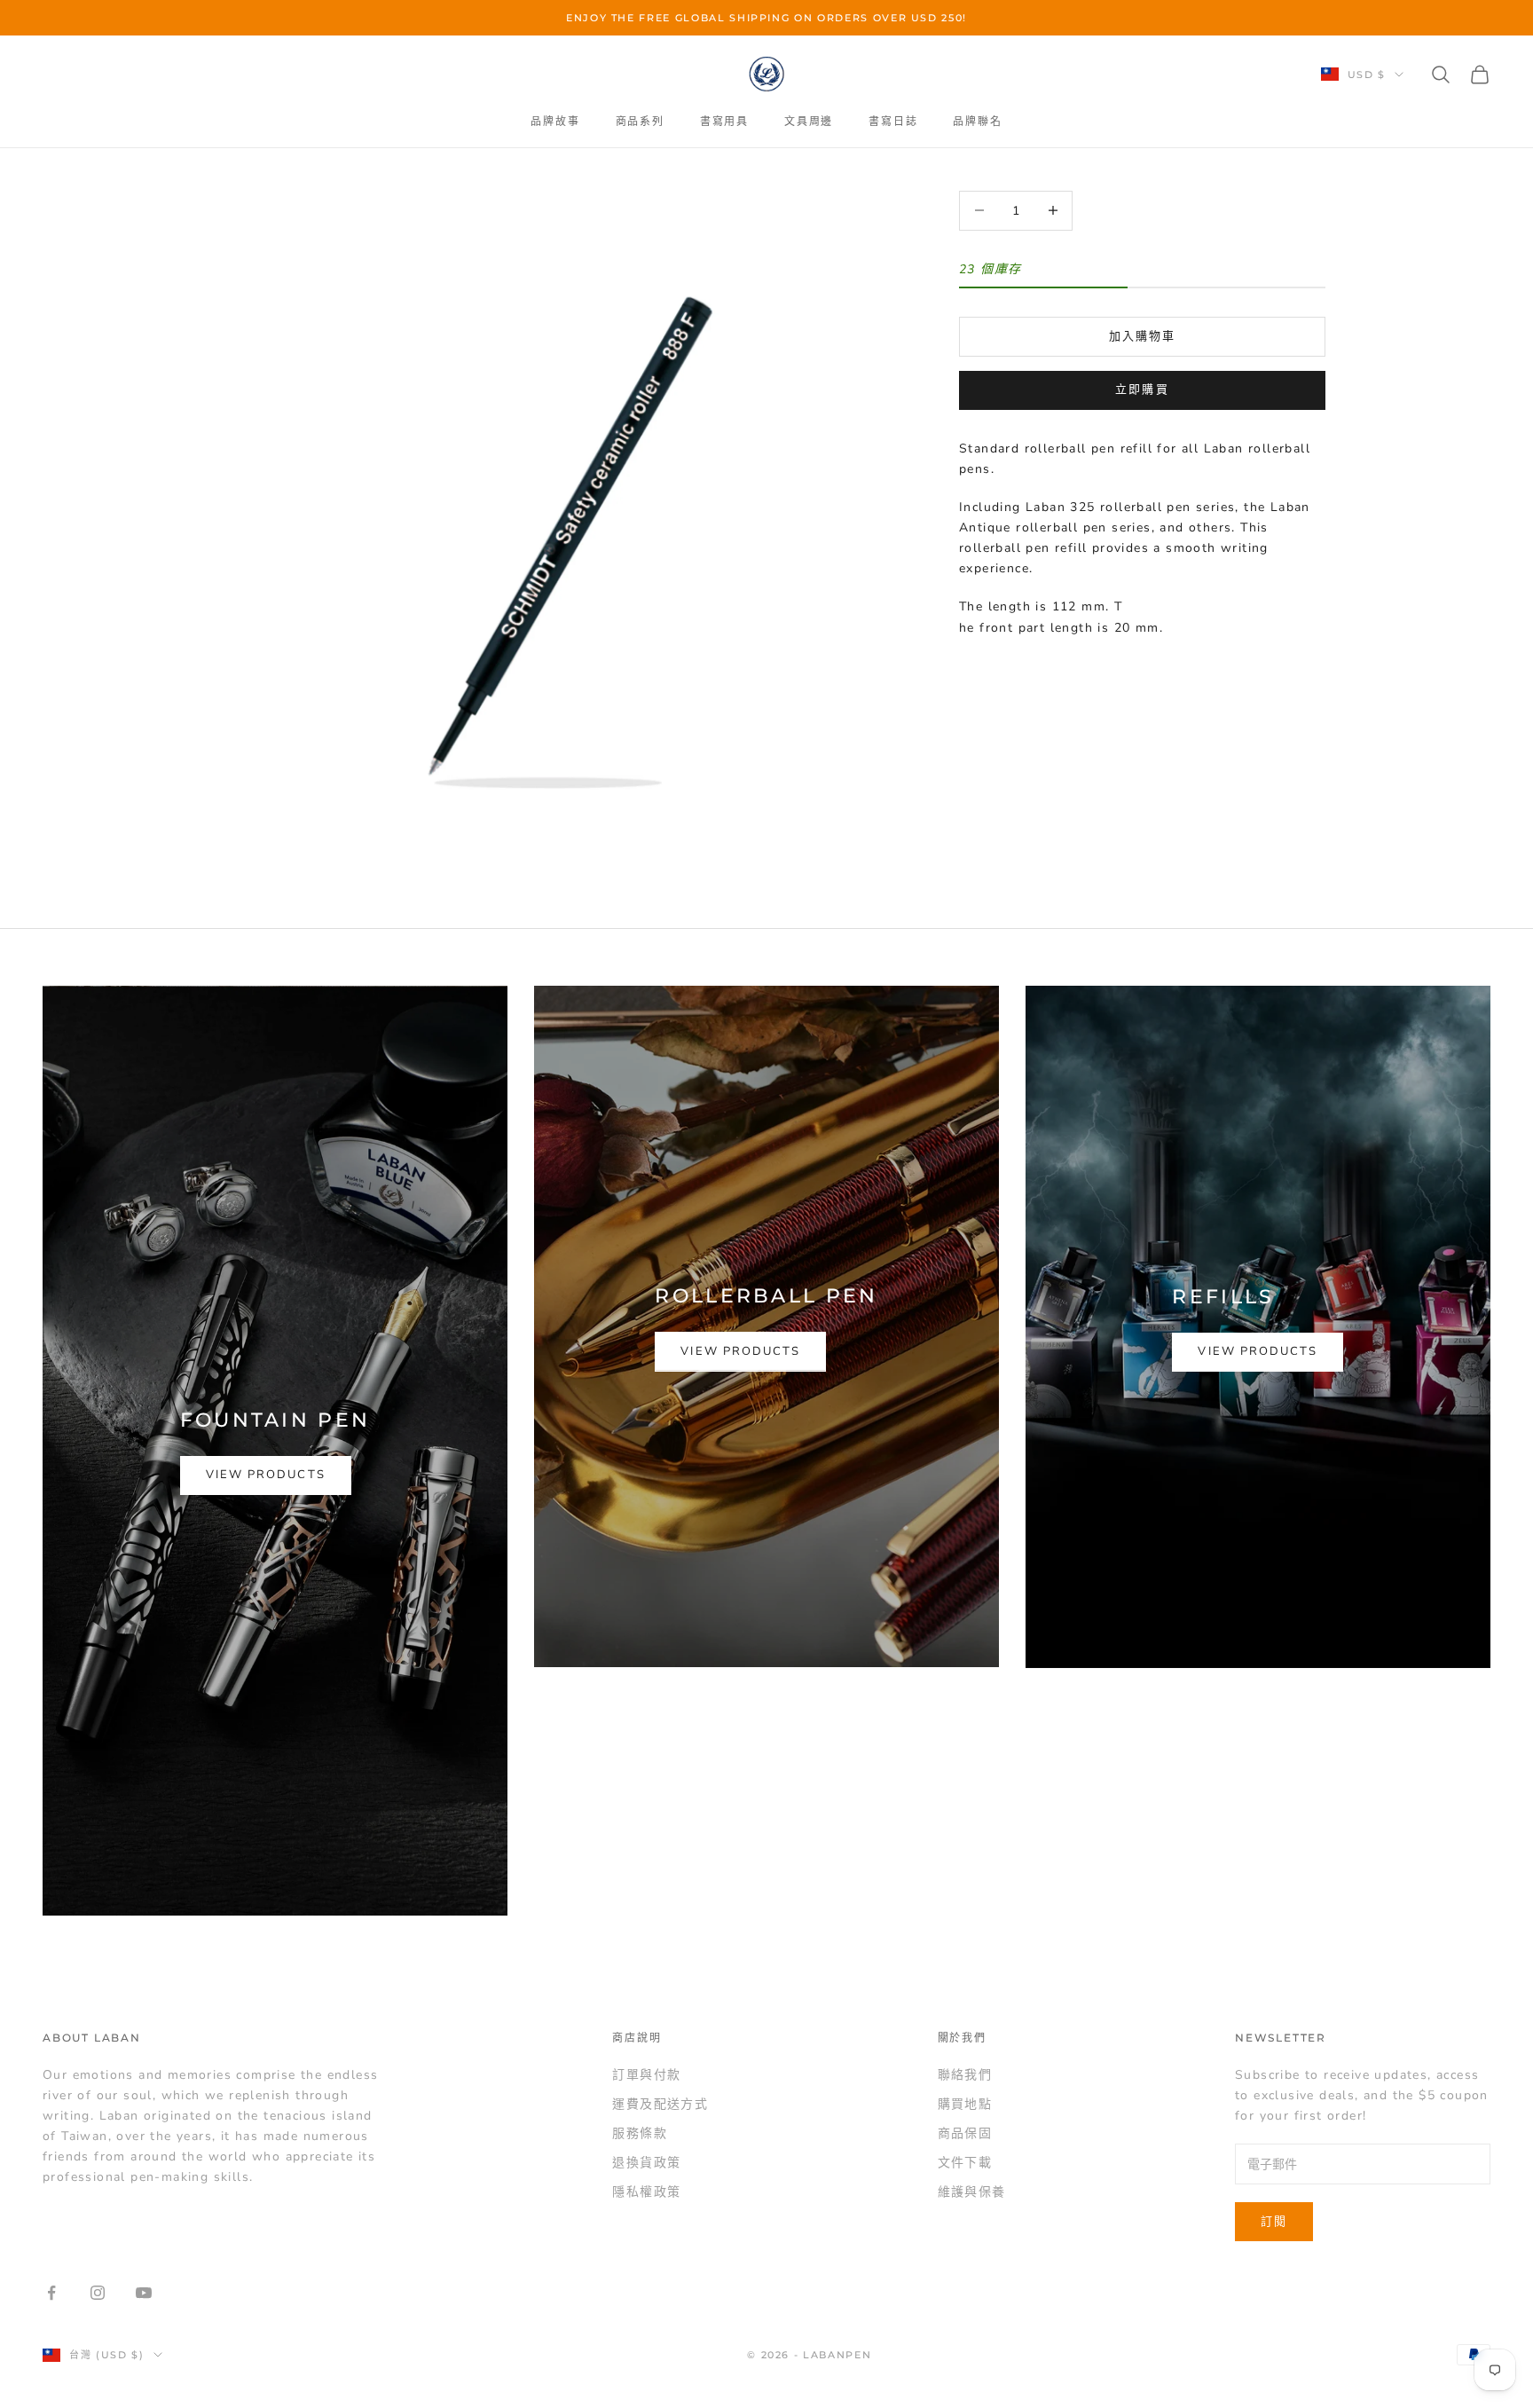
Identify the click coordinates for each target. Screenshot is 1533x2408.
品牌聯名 (977, 121)
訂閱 (1274, 2222)
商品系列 (640, 121)
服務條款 (640, 2133)
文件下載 (965, 2163)
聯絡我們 (965, 2075)
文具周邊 (809, 121)
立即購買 (1142, 390)
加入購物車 (1142, 335)
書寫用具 (724, 121)
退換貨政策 (646, 2163)
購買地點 (965, 2104)
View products (266, 1475)
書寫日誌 (893, 121)
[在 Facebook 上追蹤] (51, 2293)
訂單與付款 (646, 2075)
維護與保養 (972, 2192)
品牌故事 (555, 121)
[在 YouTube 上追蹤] (144, 2293)
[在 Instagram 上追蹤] (98, 2293)
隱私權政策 (646, 2192)
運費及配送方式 (660, 2104)
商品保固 (965, 2133)
